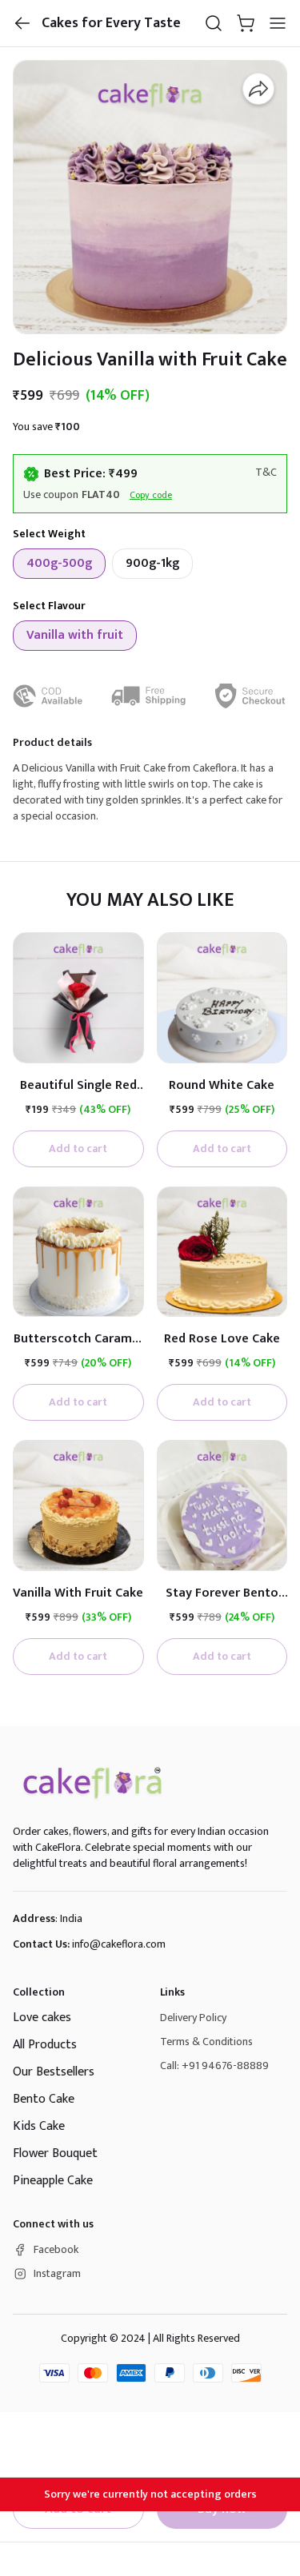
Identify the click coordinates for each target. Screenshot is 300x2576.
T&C (266, 473)
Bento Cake (44, 2099)
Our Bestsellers (54, 2072)
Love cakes (42, 2018)
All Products (45, 2045)
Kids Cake (39, 2126)
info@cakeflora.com (119, 1944)
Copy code (151, 495)
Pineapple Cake (53, 2181)
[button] (22, 23)
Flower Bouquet (55, 2153)
